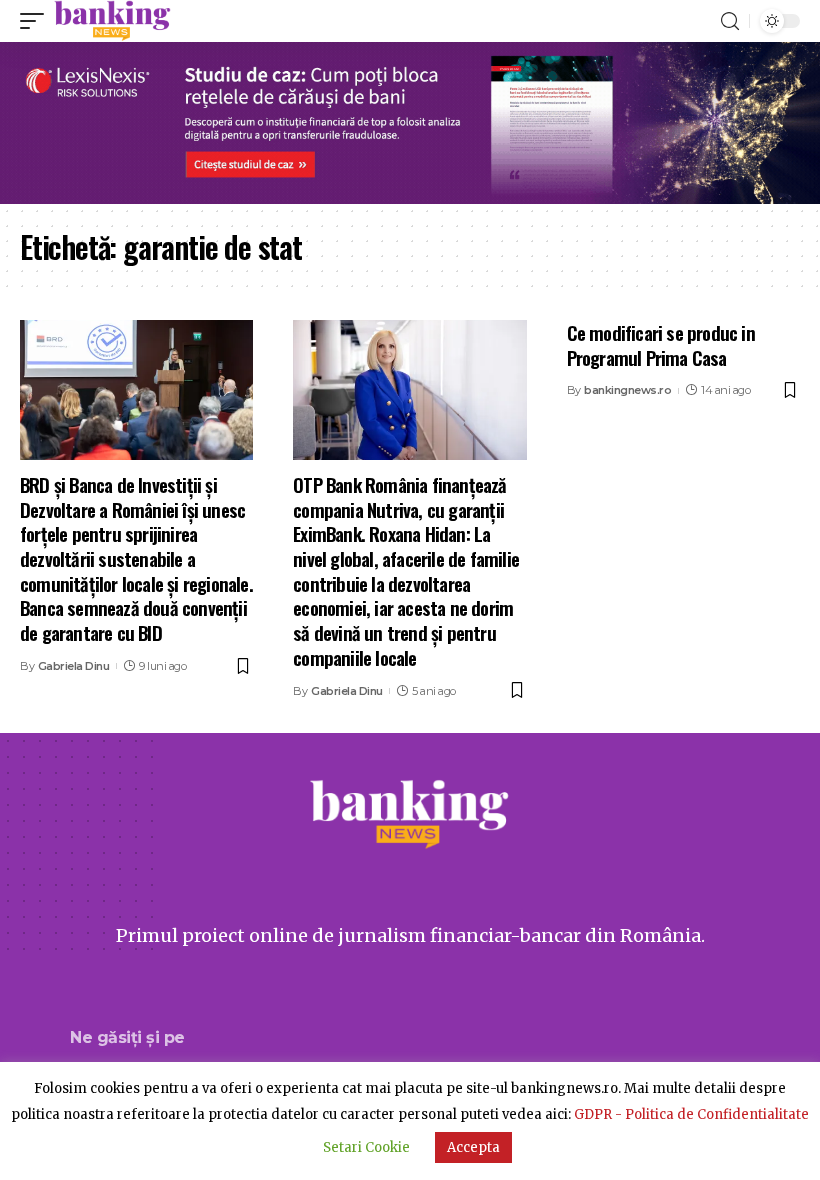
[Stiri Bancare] (112, 21)
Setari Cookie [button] (366, 1147)
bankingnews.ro (627, 390)
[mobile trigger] (37, 21)
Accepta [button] (473, 1147)
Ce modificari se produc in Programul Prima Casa (661, 344)
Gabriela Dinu (74, 666)
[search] (730, 21)
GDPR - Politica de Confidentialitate (691, 1114)
